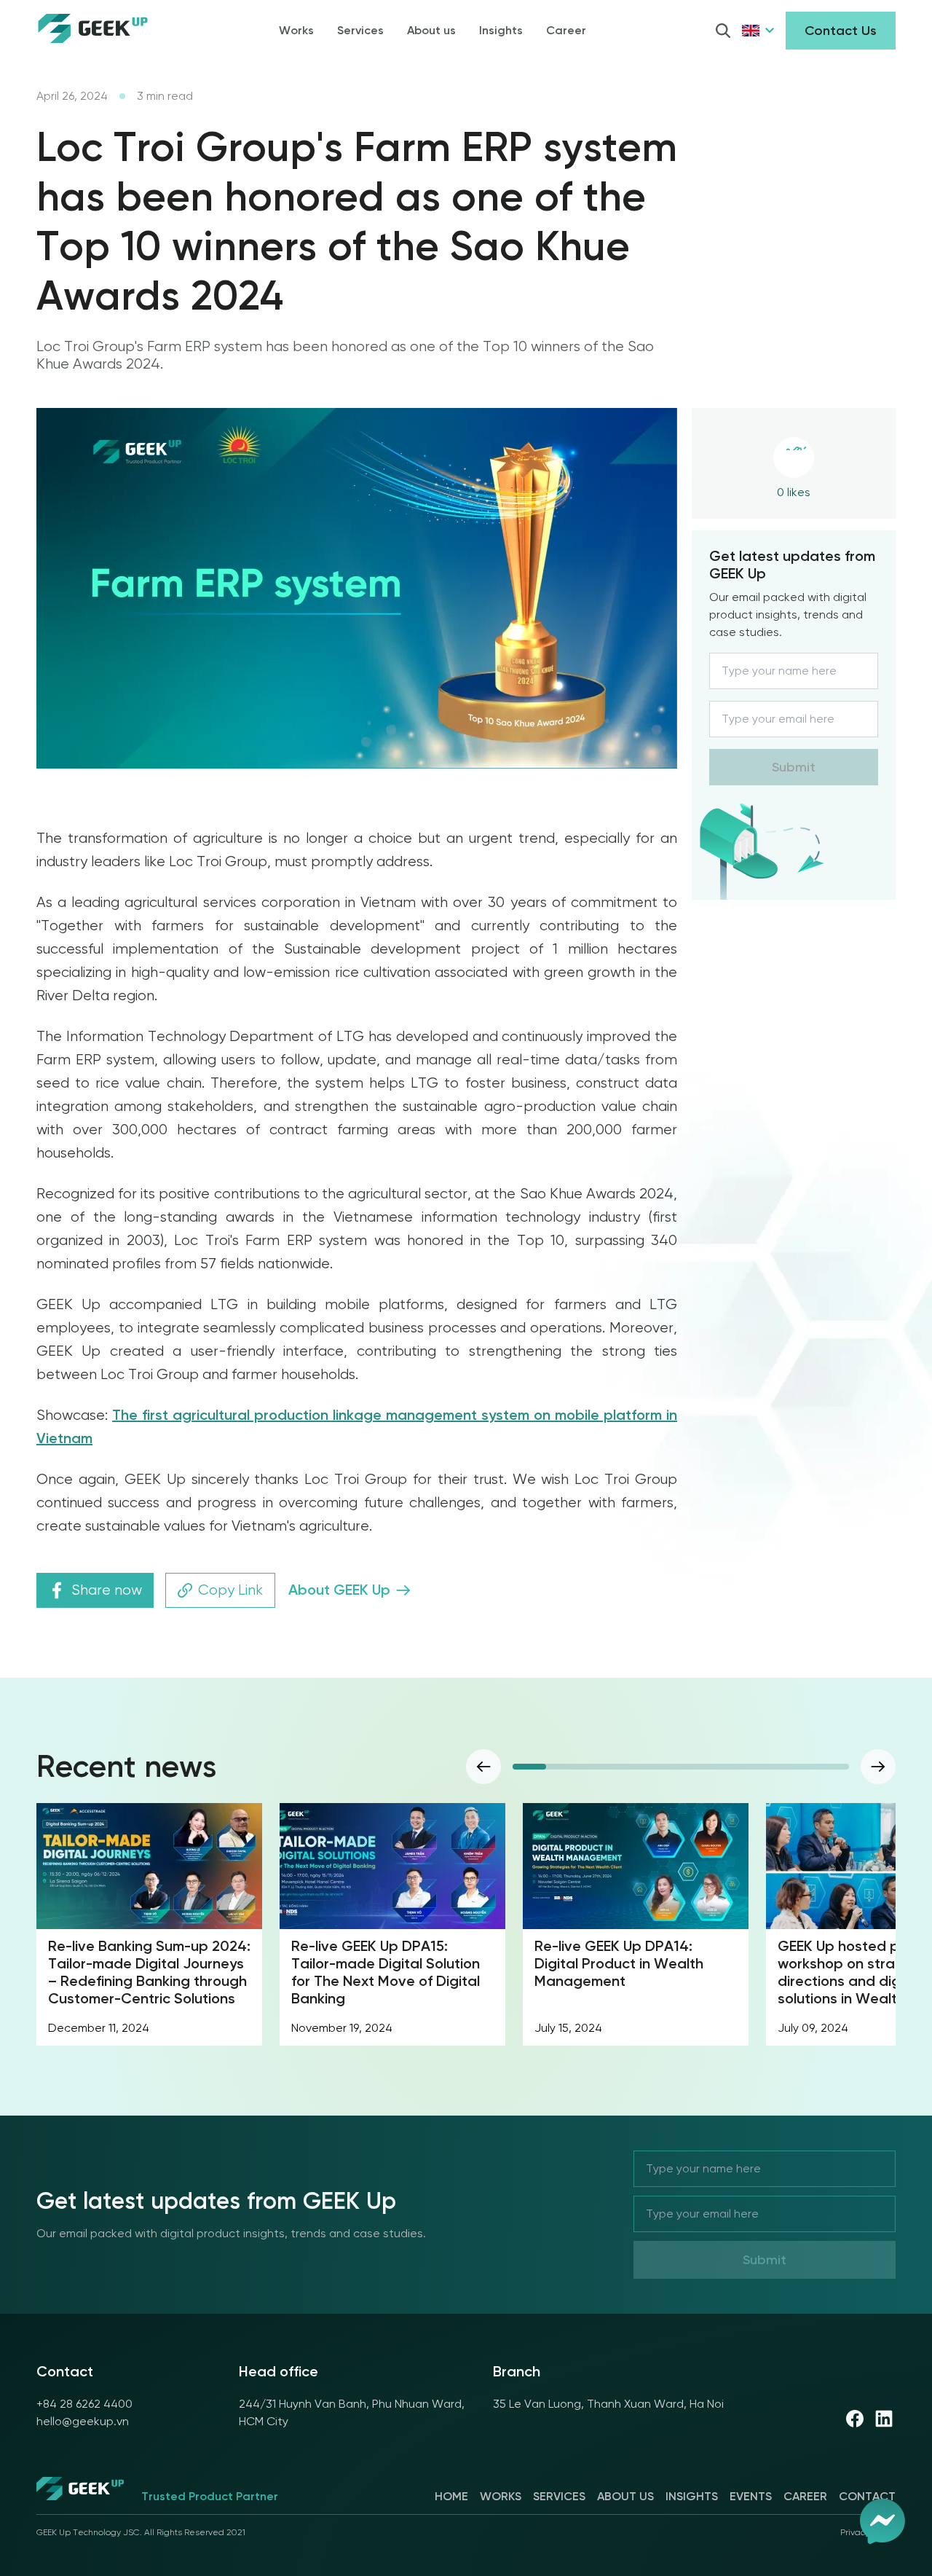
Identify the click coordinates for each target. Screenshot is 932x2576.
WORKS (501, 2496)
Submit (794, 767)
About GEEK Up (339, 1590)
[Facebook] (855, 2419)
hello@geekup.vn (83, 2421)
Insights (501, 30)
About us (431, 30)
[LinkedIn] (884, 2419)
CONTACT (867, 2496)
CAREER (805, 2496)
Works (296, 30)
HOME (451, 2496)
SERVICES (559, 2496)
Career (566, 30)
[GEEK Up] (80, 2491)
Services (360, 30)
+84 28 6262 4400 (84, 2404)
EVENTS (751, 2496)
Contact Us (841, 31)
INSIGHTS (692, 2496)
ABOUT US (625, 2496)
